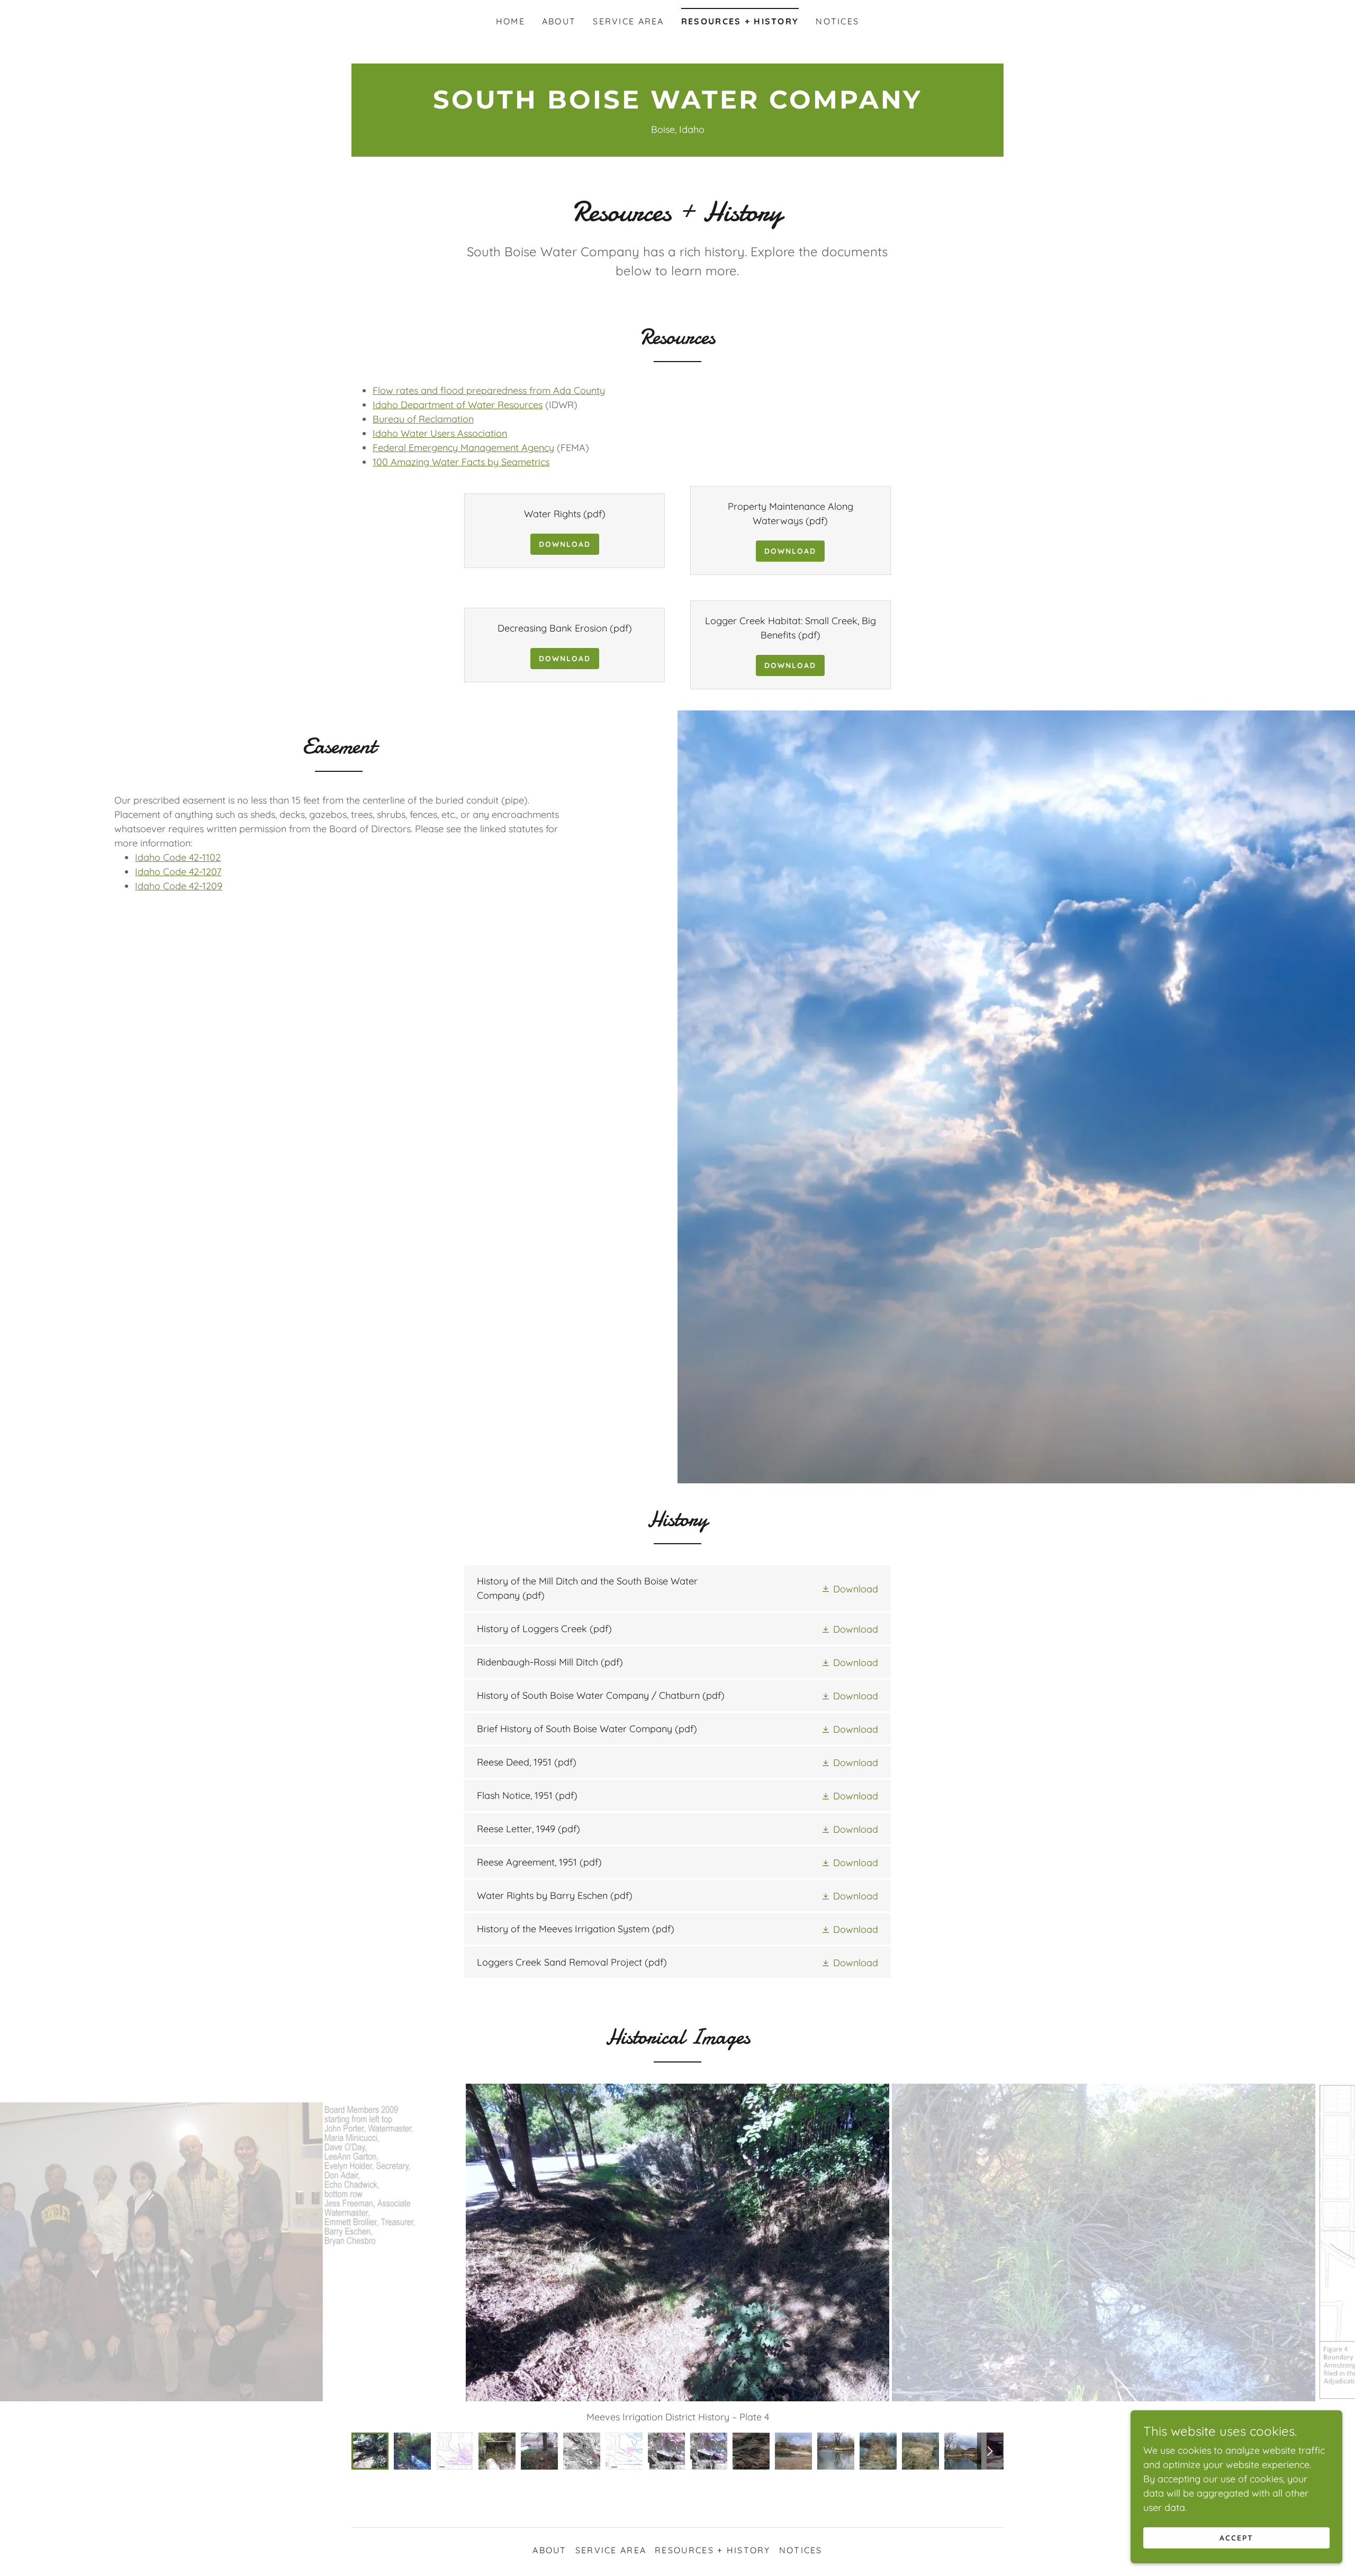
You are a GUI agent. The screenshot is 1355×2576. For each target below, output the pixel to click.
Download (565, 544)
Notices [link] (837, 21)
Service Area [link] (628, 21)
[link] (677, 105)
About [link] (559, 21)
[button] (850, 1588)
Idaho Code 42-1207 (178, 872)
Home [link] (511, 21)
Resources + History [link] (740, 21)
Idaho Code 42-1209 (179, 886)
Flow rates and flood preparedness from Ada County (489, 390)
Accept (1236, 2538)
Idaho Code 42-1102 (178, 857)
